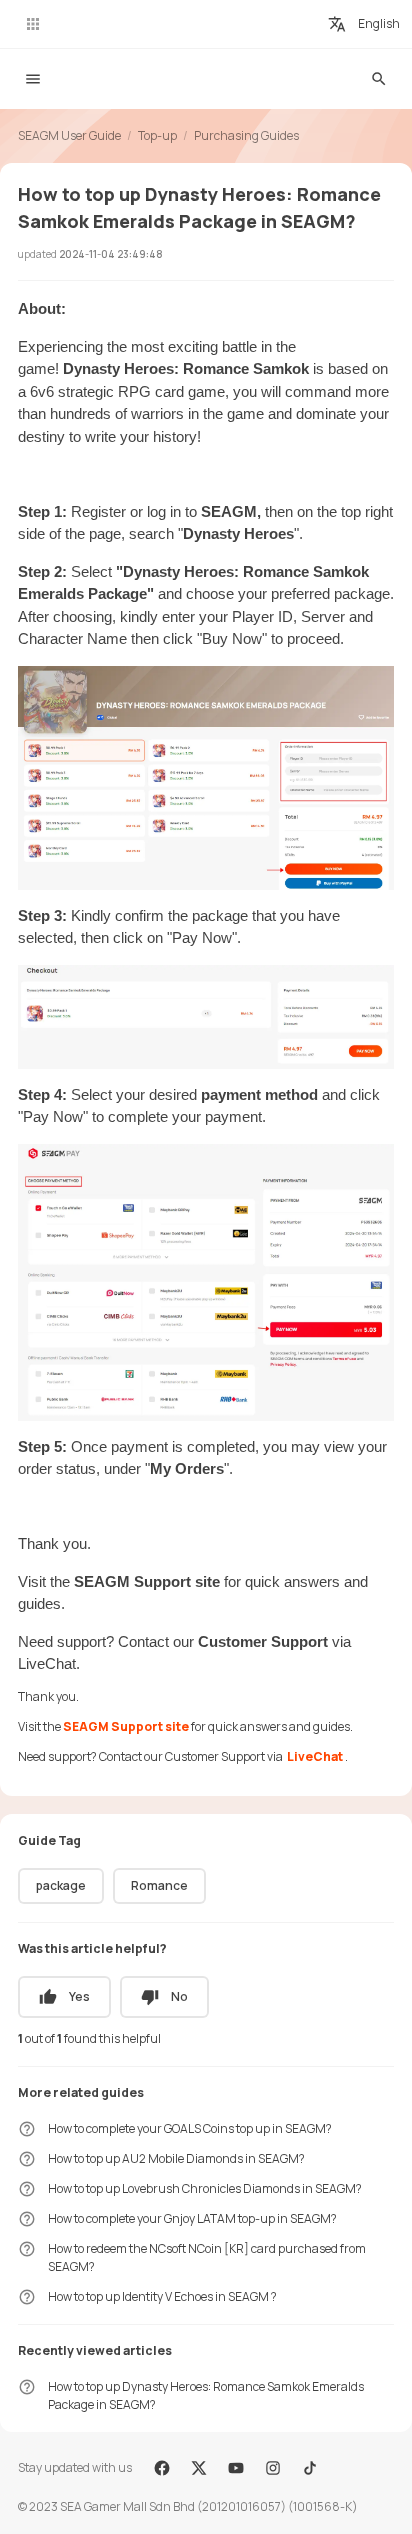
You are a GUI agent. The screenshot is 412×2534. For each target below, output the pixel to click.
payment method (261, 1094)
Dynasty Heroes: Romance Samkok (188, 368)
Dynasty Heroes (238, 533)
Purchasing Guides (246, 135)
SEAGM (229, 511)
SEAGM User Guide (69, 135)
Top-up (157, 135)
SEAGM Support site (147, 1581)
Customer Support (265, 1641)
